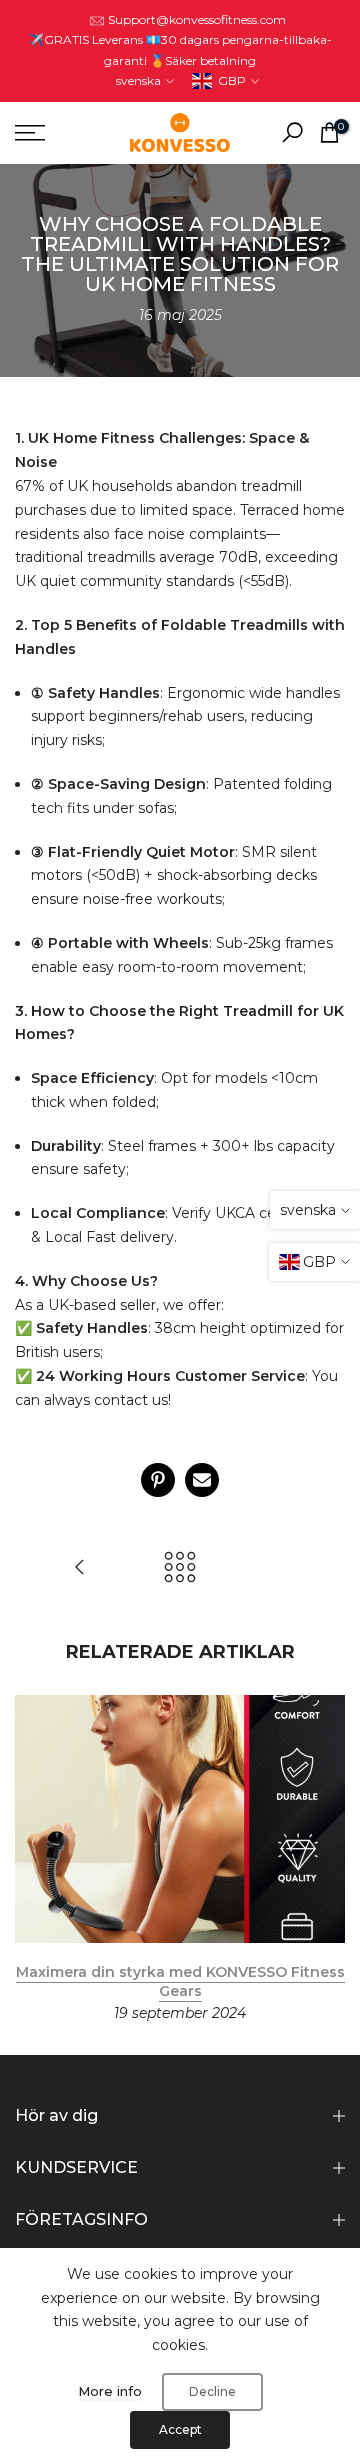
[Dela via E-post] (202, 1480)
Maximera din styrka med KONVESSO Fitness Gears (180, 1981)
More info (110, 2391)
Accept (180, 2429)
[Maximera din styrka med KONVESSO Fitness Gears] (80, 1568)
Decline (212, 2391)
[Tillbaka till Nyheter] (180, 1568)
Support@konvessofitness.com (197, 19)
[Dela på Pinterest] (158, 1480)
